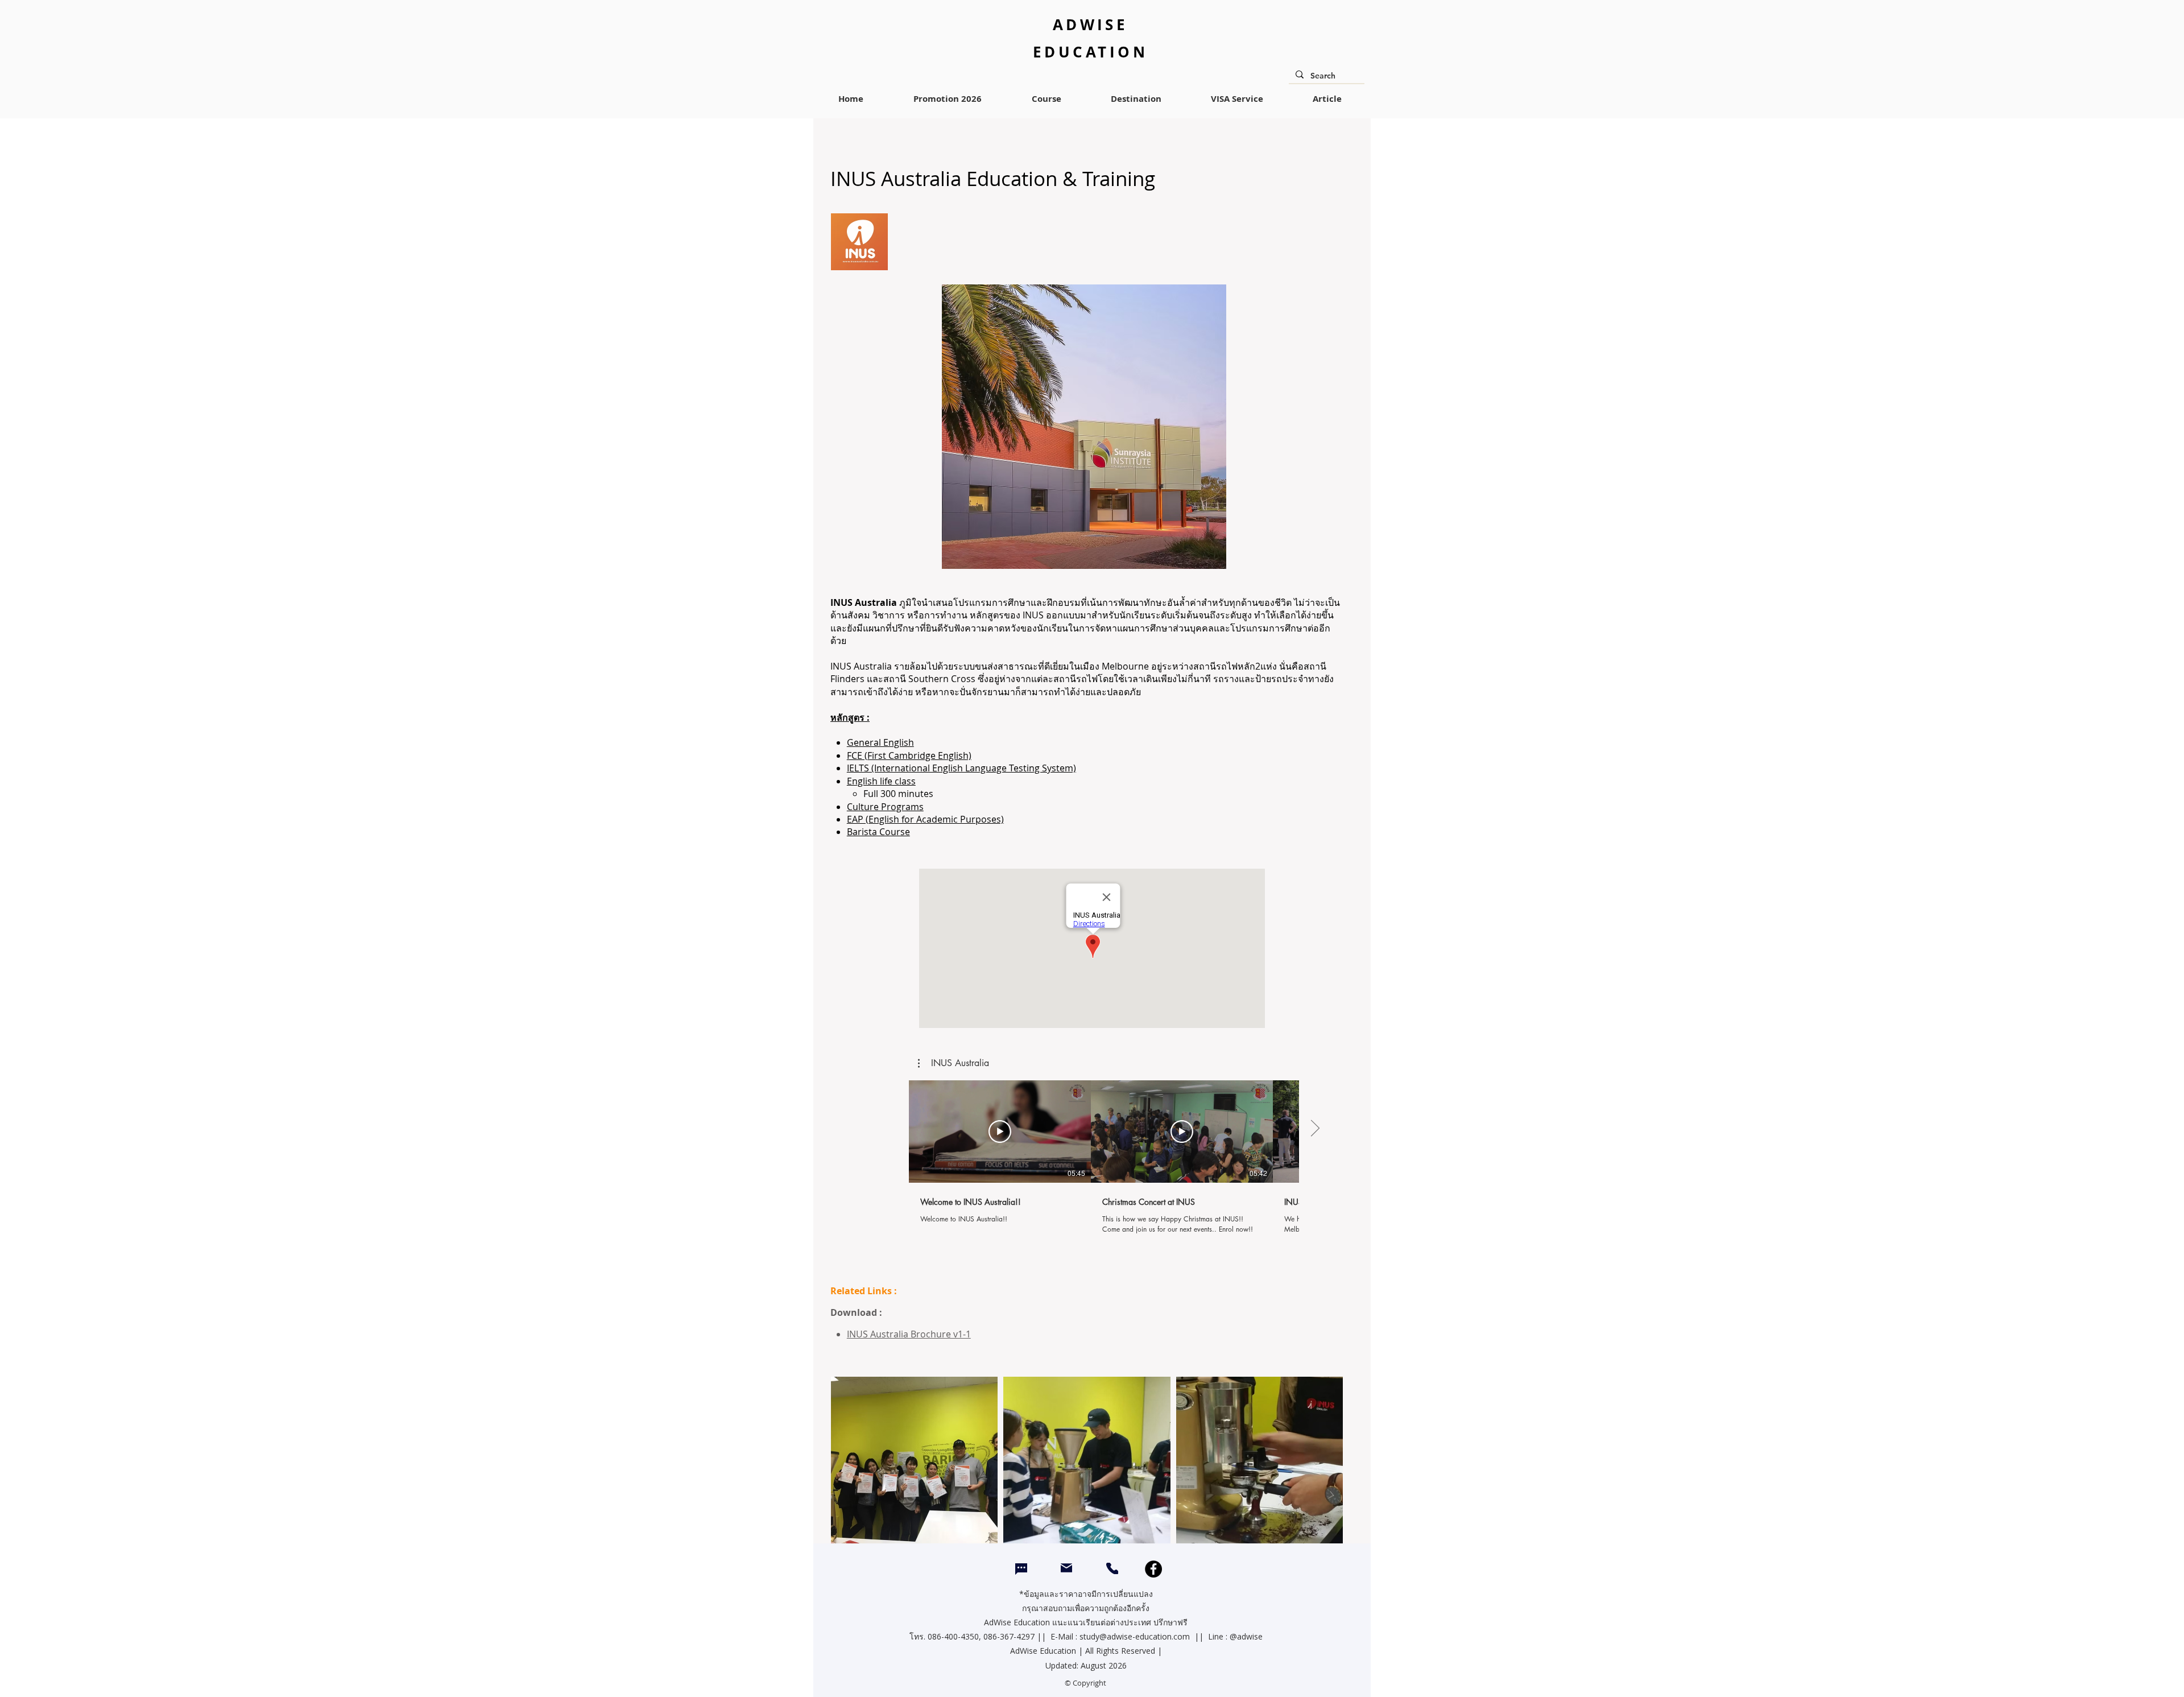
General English (880, 742)
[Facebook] (1153, 1569)
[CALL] (1112, 1568)
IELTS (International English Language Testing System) (961, 768)
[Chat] (1021, 1569)
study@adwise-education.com (1135, 1636)
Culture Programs (885, 807)
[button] (954, 1063)
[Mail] (1066, 1568)
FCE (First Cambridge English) (909, 755)
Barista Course (878, 832)
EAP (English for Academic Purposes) (925, 819)
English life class (881, 781)
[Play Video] (1000, 1132)
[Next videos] (1315, 1129)
